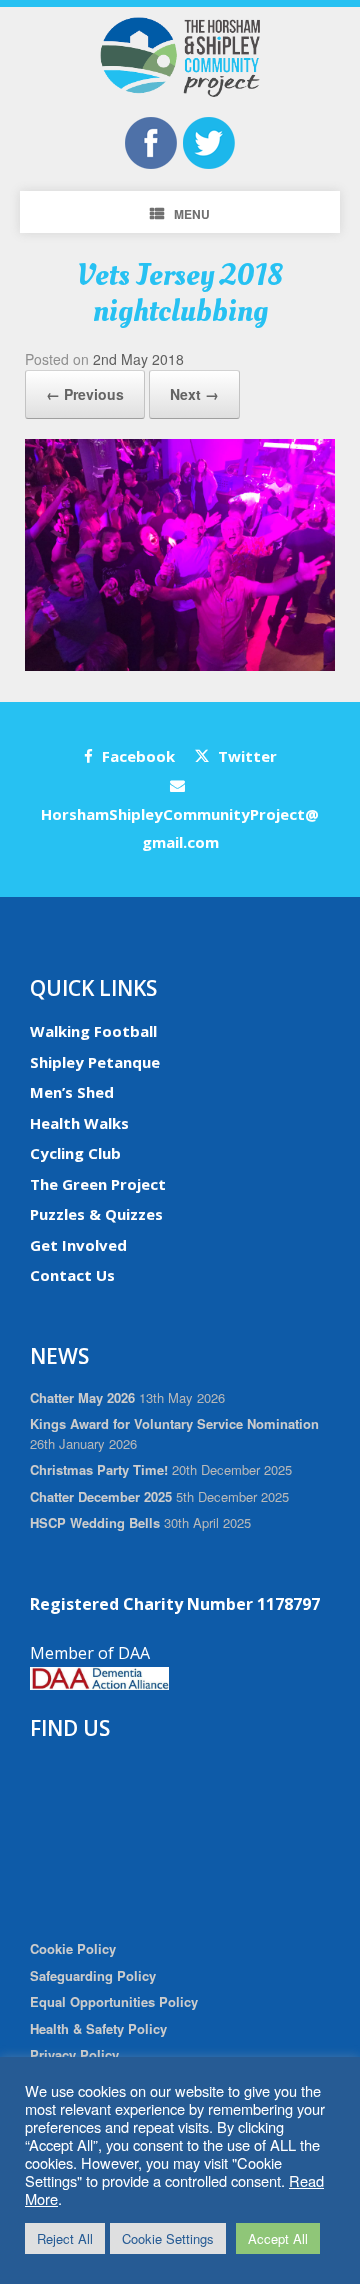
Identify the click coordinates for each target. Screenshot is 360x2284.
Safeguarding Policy (93, 1975)
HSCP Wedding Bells (95, 1522)
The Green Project (98, 1184)
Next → (194, 394)
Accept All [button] (278, 2238)
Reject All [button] (65, 2238)
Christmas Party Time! (99, 1469)
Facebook (136, 756)
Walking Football (93, 1031)
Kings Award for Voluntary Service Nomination (174, 1423)
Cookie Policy (73, 1948)
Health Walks (79, 1123)
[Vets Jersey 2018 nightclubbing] (180, 665)
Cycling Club (75, 1153)
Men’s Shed (72, 1092)
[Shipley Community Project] (180, 57)
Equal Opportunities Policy (114, 2001)
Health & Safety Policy (98, 2028)
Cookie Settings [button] (168, 2238)
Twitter (245, 756)
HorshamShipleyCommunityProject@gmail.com (180, 828)
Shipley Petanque (95, 1062)
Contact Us (72, 1275)
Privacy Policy (74, 2054)
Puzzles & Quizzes (96, 1214)
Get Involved (78, 1245)
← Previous (85, 394)
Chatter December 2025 (101, 1496)
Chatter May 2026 (82, 1397)
